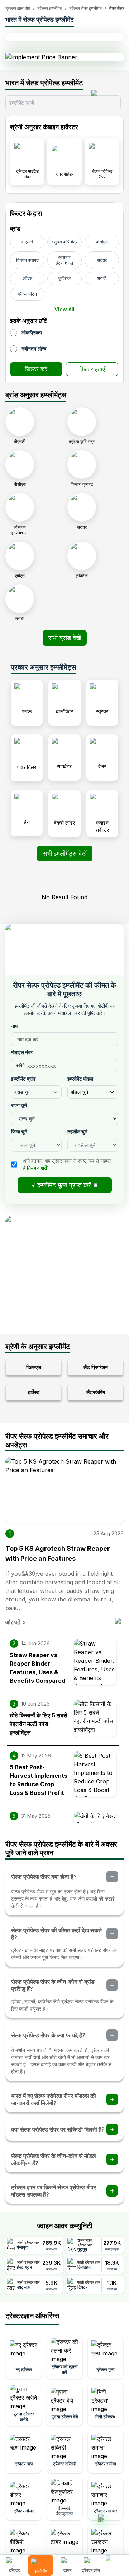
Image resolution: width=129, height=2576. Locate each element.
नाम (14, 1026)
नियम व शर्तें (37, 1168)
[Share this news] (119, 1622)
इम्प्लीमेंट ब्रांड (23, 1079)
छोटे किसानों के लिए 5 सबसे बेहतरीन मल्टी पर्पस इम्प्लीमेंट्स (39, 1724)
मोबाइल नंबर (22, 1052)
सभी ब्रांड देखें (65, 638)
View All (64, 309)
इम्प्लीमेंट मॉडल (80, 1079)
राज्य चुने (19, 1105)
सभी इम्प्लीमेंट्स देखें (65, 853)
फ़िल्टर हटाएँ (92, 369)
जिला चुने (19, 1131)
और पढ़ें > (16, 1622)
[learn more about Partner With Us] (115, 2560)
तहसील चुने (77, 1131)
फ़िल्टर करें (36, 369)
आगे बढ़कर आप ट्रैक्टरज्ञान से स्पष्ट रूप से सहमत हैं (67, 1164)
